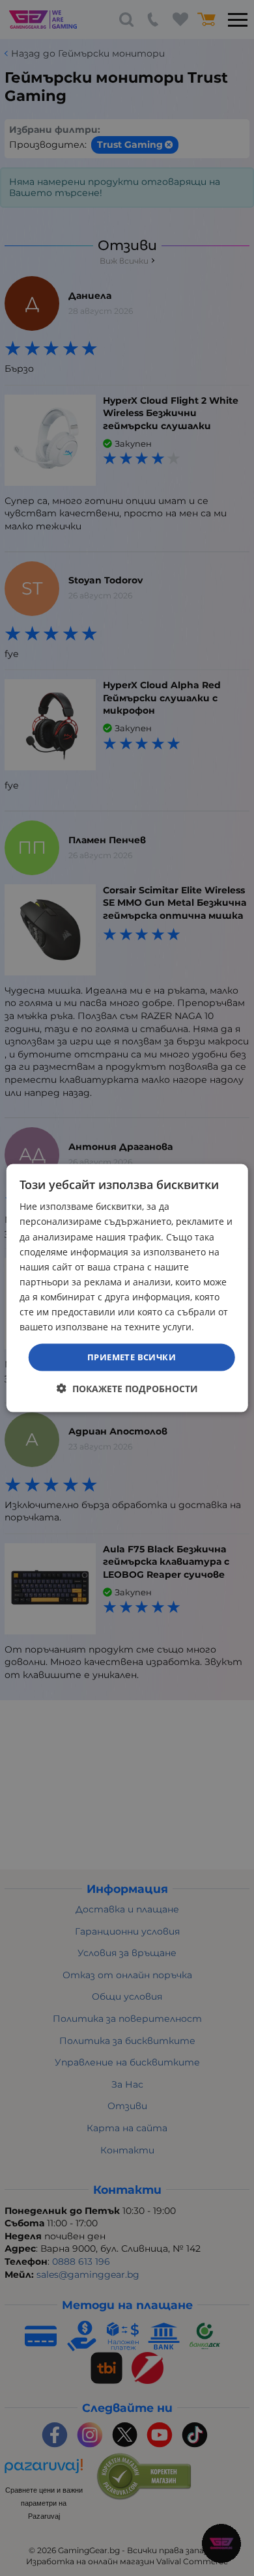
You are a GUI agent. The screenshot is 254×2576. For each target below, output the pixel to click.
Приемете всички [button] (132, 1357)
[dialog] (127, 1288)
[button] (127, 1388)
